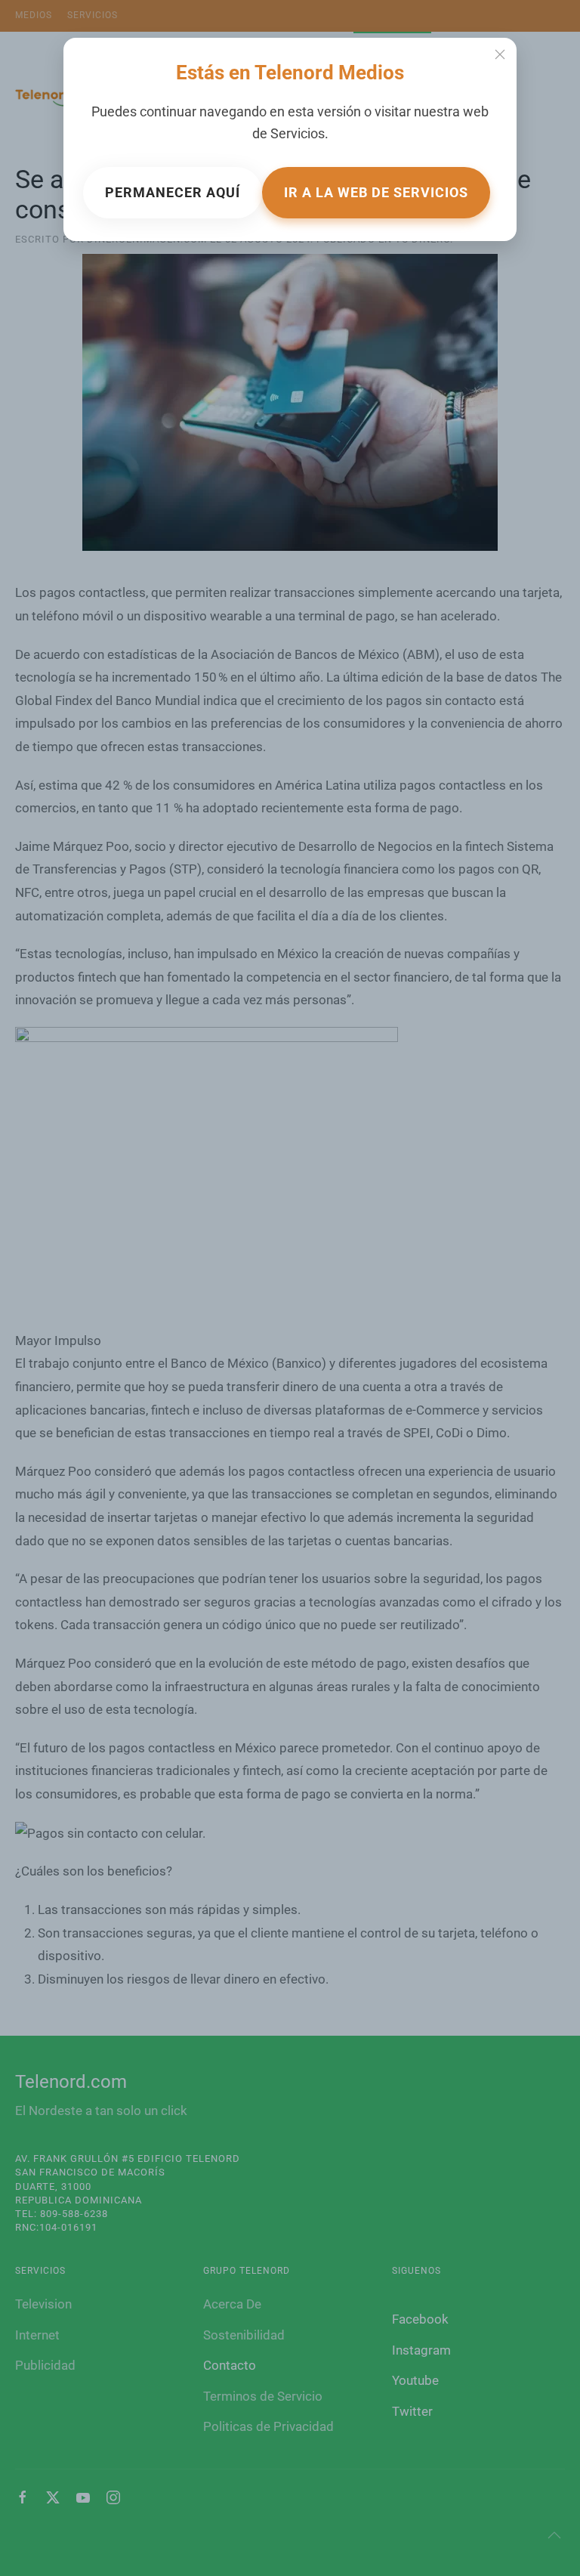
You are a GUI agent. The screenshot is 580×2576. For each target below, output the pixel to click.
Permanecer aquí (173, 192)
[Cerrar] (500, 54)
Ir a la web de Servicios (376, 192)
